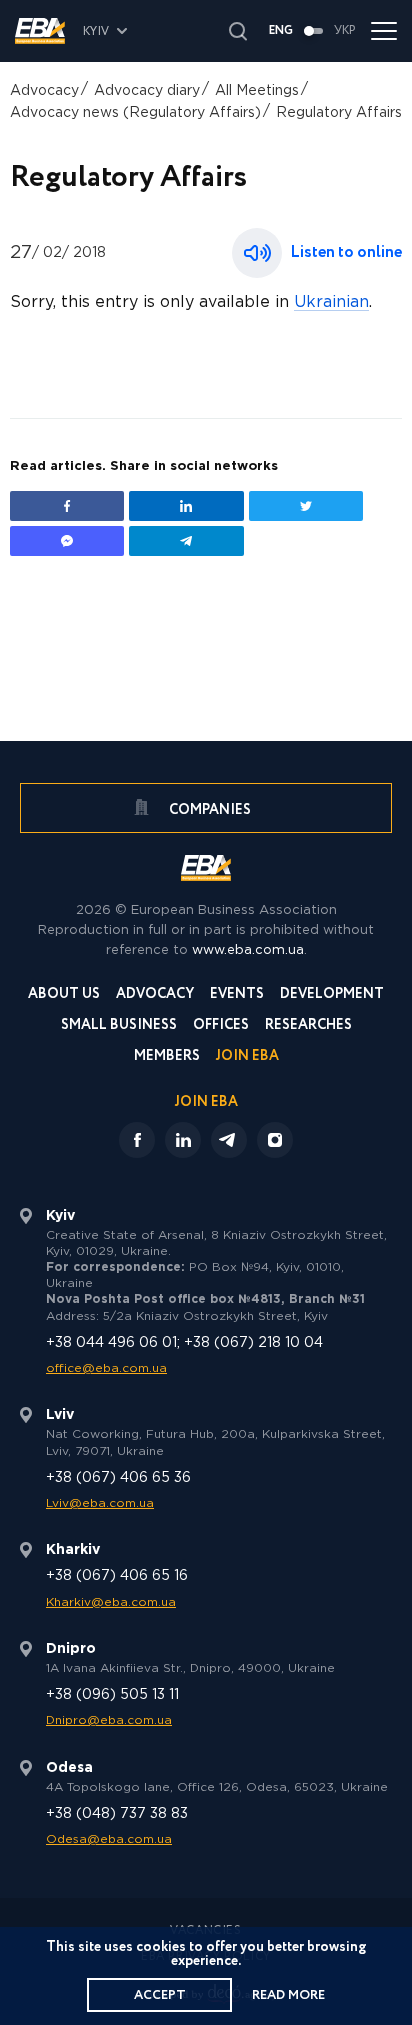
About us (64, 995)
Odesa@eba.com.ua (109, 1839)
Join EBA (247, 1057)
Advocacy (44, 91)
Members (167, 1057)
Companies (208, 810)
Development (332, 995)
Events (237, 995)
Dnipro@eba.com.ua (109, 1720)
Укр (345, 31)
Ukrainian (331, 302)
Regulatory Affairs (339, 113)
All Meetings (257, 91)
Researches (308, 1026)
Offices (221, 1026)
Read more (288, 1995)
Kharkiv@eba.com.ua (111, 1602)
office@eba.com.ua (106, 1368)
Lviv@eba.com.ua (100, 1503)
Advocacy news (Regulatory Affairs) (135, 113)
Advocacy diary (147, 91)
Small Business (119, 1026)
